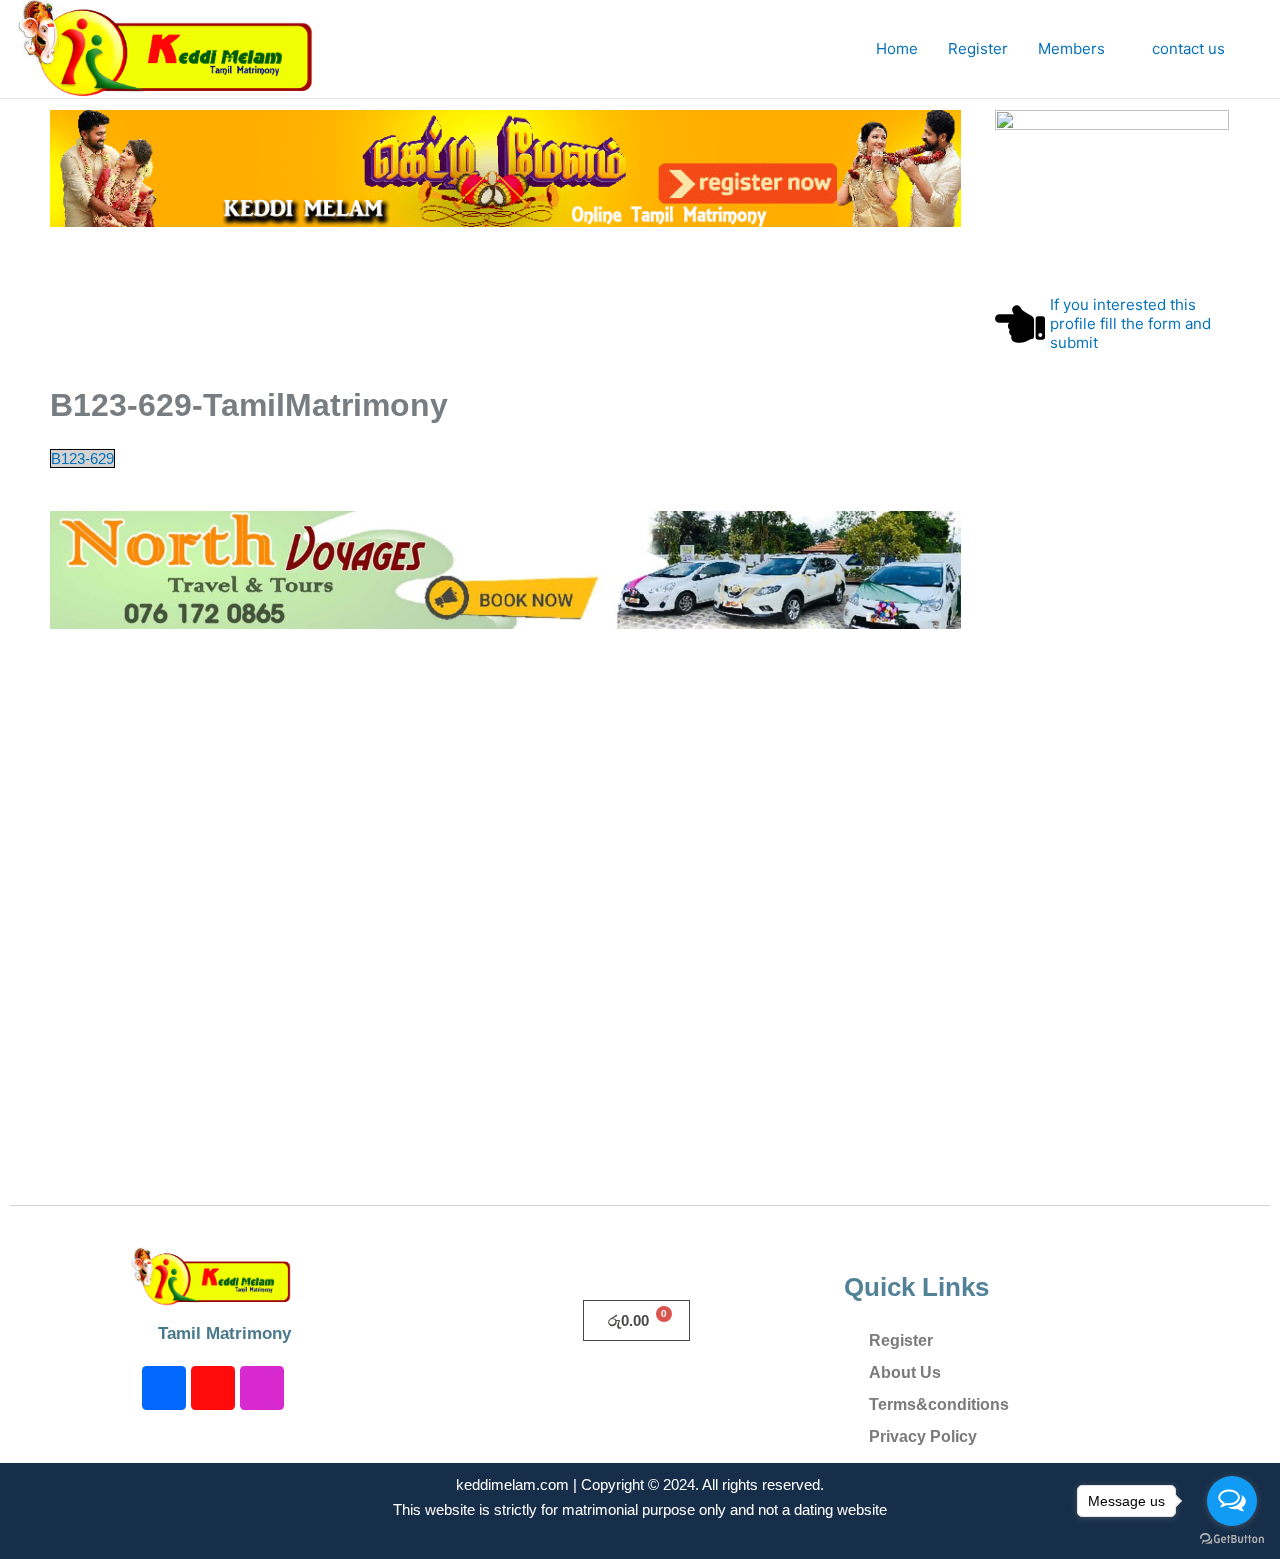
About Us (905, 1372)
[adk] (505, 568)
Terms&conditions (939, 1404)
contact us (1188, 48)
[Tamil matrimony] (505, 167)
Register (978, 48)
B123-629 (82, 458)
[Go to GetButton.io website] (1232, 1539)
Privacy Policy (923, 1436)
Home (897, 48)
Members (1071, 48)
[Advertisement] (464, 312)
